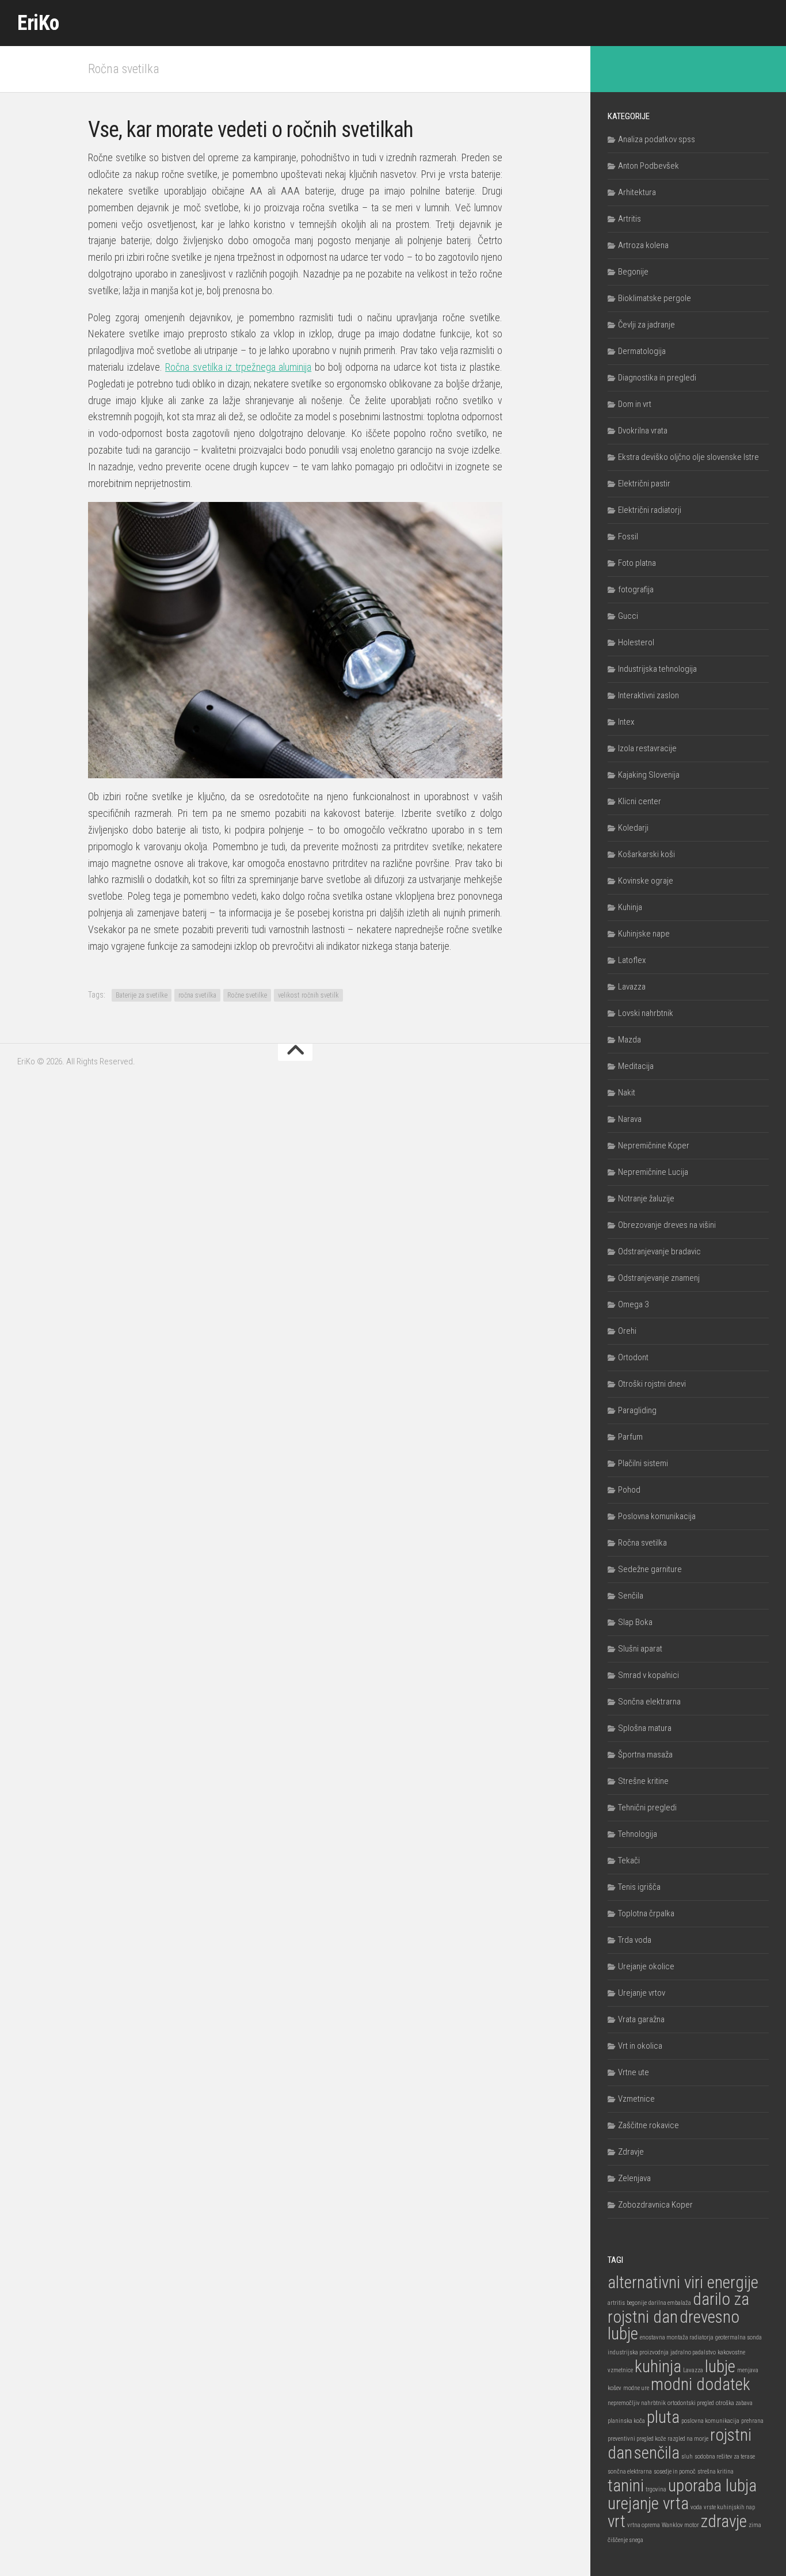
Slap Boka (635, 1622)
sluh (687, 2457)
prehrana (752, 2421)
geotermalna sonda (739, 2337)
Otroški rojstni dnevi (652, 1384)
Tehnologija (638, 1834)
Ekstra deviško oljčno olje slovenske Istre (688, 457)
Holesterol (636, 642)
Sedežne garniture (650, 1569)
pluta (663, 2417)
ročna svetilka (197, 995)
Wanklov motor (680, 2525)
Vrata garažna (641, 2019)
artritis (616, 2303)
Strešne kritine (643, 1781)
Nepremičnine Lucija (653, 1172)
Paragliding (637, 1410)
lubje (720, 2366)
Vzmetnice (636, 2099)
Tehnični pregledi (647, 1808)
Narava (630, 1119)
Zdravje (631, 2152)
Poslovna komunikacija (657, 1516)
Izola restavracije (647, 748)
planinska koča (626, 2421)
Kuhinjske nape (644, 934)
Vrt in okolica (640, 2046)
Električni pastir (644, 484)
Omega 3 (633, 1304)
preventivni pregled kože (637, 2439)
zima (755, 2525)
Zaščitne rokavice (648, 2125)
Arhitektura (637, 192)
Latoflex (632, 960)
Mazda (629, 1040)
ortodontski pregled (691, 2403)
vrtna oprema (644, 2525)
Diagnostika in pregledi (657, 378)
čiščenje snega (625, 2540)
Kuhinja (630, 907)
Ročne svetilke (247, 995)
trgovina (656, 2489)
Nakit (627, 1093)
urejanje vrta (648, 2503)
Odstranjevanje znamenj (659, 1278)
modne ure (636, 2388)
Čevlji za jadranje (646, 325)
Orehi (627, 1331)
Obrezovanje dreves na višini (667, 1225)
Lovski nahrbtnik (646, 1013)
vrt (617, 2521)
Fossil (628, 536)
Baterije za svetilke (142, 995)
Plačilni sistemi (643, 1463)
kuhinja (658, 2366)
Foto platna (637, 563)
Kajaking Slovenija (649, 775)
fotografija (636, 589)
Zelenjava (634, 2178)
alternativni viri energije (683, 2282)
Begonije (633, 272)
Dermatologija (642, 351)
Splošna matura (645, 1728)
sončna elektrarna (630, 2472)
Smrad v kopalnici (648, 1675)
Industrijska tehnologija (657, 669)
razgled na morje (688, 2439)
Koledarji (633, 828)
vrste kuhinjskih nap (729, 2507)
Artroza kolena (643, 245)
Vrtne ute (634, 2072)
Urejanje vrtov (642, 1993)
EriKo (38, 23)
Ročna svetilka (124, 69)
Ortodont (633, 1357)
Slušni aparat (640, 1649)
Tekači (629, 1860)
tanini (626, 2486)
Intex (626, 722)
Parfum (630, 1437)
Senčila (631, 1596)
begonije (637, 2303)
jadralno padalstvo (693, 2352)
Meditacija (636, 1066)
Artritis (629, 219)
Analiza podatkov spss (657, 139)
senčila (657, 2453)
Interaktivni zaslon (648, 695)
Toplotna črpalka (646, 1913)
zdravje (724, 2521)
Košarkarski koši (646, 854)
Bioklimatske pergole (655, 298)
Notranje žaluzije (646, 1198)
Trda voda (635, 1940)
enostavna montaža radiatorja (677, 2337)
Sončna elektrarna (649, 1702)
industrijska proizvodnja (638, 2352)
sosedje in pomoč (675, 2472)
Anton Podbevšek (648, 166)
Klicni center (640, 801)
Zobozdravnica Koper (655, 2205)
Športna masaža (645, 1755)
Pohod (629, 1490)
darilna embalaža (670, 2303)
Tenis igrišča (639, 1887)
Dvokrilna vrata (643, 431)
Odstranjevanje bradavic (659, 1251)
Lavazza (632, 987)
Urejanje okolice (646, 1966)
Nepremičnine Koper (654, 1146)
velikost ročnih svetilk (308, 995)
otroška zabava (734, 2403)
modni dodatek (701, 2384)
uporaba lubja (712, 2486)
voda (696, 2507)
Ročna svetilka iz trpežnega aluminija (238, 367)
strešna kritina (716, 2472)
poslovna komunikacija (710, 2421)
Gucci (628, 616)
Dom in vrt (635, 404)
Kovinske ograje (646, 881)
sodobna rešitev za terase (725, 2457)
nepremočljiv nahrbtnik (637, 2403)
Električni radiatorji (650, 510)
